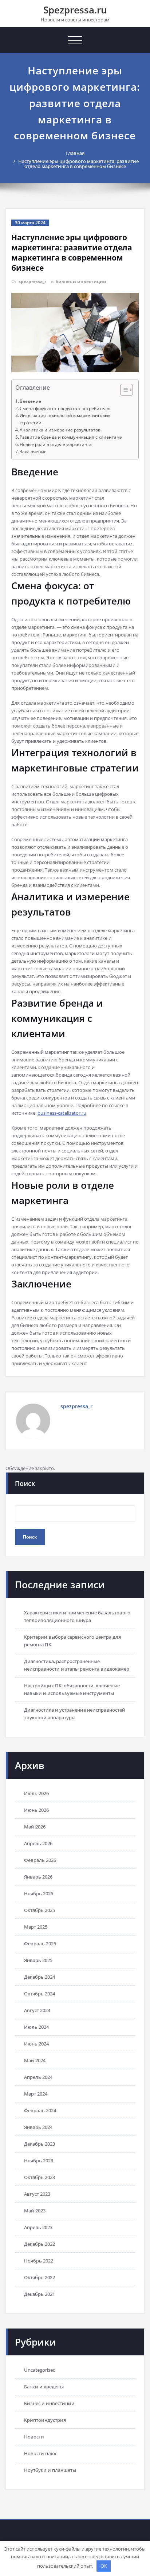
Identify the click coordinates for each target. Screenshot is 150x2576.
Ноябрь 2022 (39, 2261)
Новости (34, 2437)
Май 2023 (35, 2211)
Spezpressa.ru (75, 10)
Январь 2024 (38, 2127)
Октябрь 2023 (40, 2177)
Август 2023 (37, 2194)
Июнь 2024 (36, 2044)
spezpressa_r (32, 281)
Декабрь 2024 (40, 1977)
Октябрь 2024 (40, 1994)
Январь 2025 (38, 1960)
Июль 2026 (36, 1793)
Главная (75, 153)
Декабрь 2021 (40, 2294)
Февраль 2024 (40, 2110)
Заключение (33, 452)
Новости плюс (41, 2453)
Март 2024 (36, 2094)
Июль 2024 (36, 2027)
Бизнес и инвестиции (81, 281)
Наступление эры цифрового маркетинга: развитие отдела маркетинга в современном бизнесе (78, 164)
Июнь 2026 (36, 1810)
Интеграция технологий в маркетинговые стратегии (65, 419)
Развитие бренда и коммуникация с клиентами (71, 437)
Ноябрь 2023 (39, 2161)
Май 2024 (35, 2060)
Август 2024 (37, 2010)
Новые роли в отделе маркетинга (56, 444)
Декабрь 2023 (40, 2144)
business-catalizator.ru (62, 1113)
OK (104, 2566)
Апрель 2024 (38, 2077)
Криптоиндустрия (45, 2420)
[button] (123, 391)
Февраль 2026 (40, 1860)
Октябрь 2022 (40, 2277)
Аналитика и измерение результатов (60, 430)
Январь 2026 (38, 1877)
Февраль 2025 (40, 1944)
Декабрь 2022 (40, 2244)
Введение (30, 401)
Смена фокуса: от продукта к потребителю (65, 408)
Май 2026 (35, 1827)
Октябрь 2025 (40, 1910)
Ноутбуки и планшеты (50, 2470)
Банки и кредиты (44, 2387)
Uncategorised (40, 2370)
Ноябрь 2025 (39, 1893)
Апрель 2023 (38, 2227)
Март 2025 (36, 1927)
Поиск (25, 1483)
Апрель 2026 (38, 1843)
